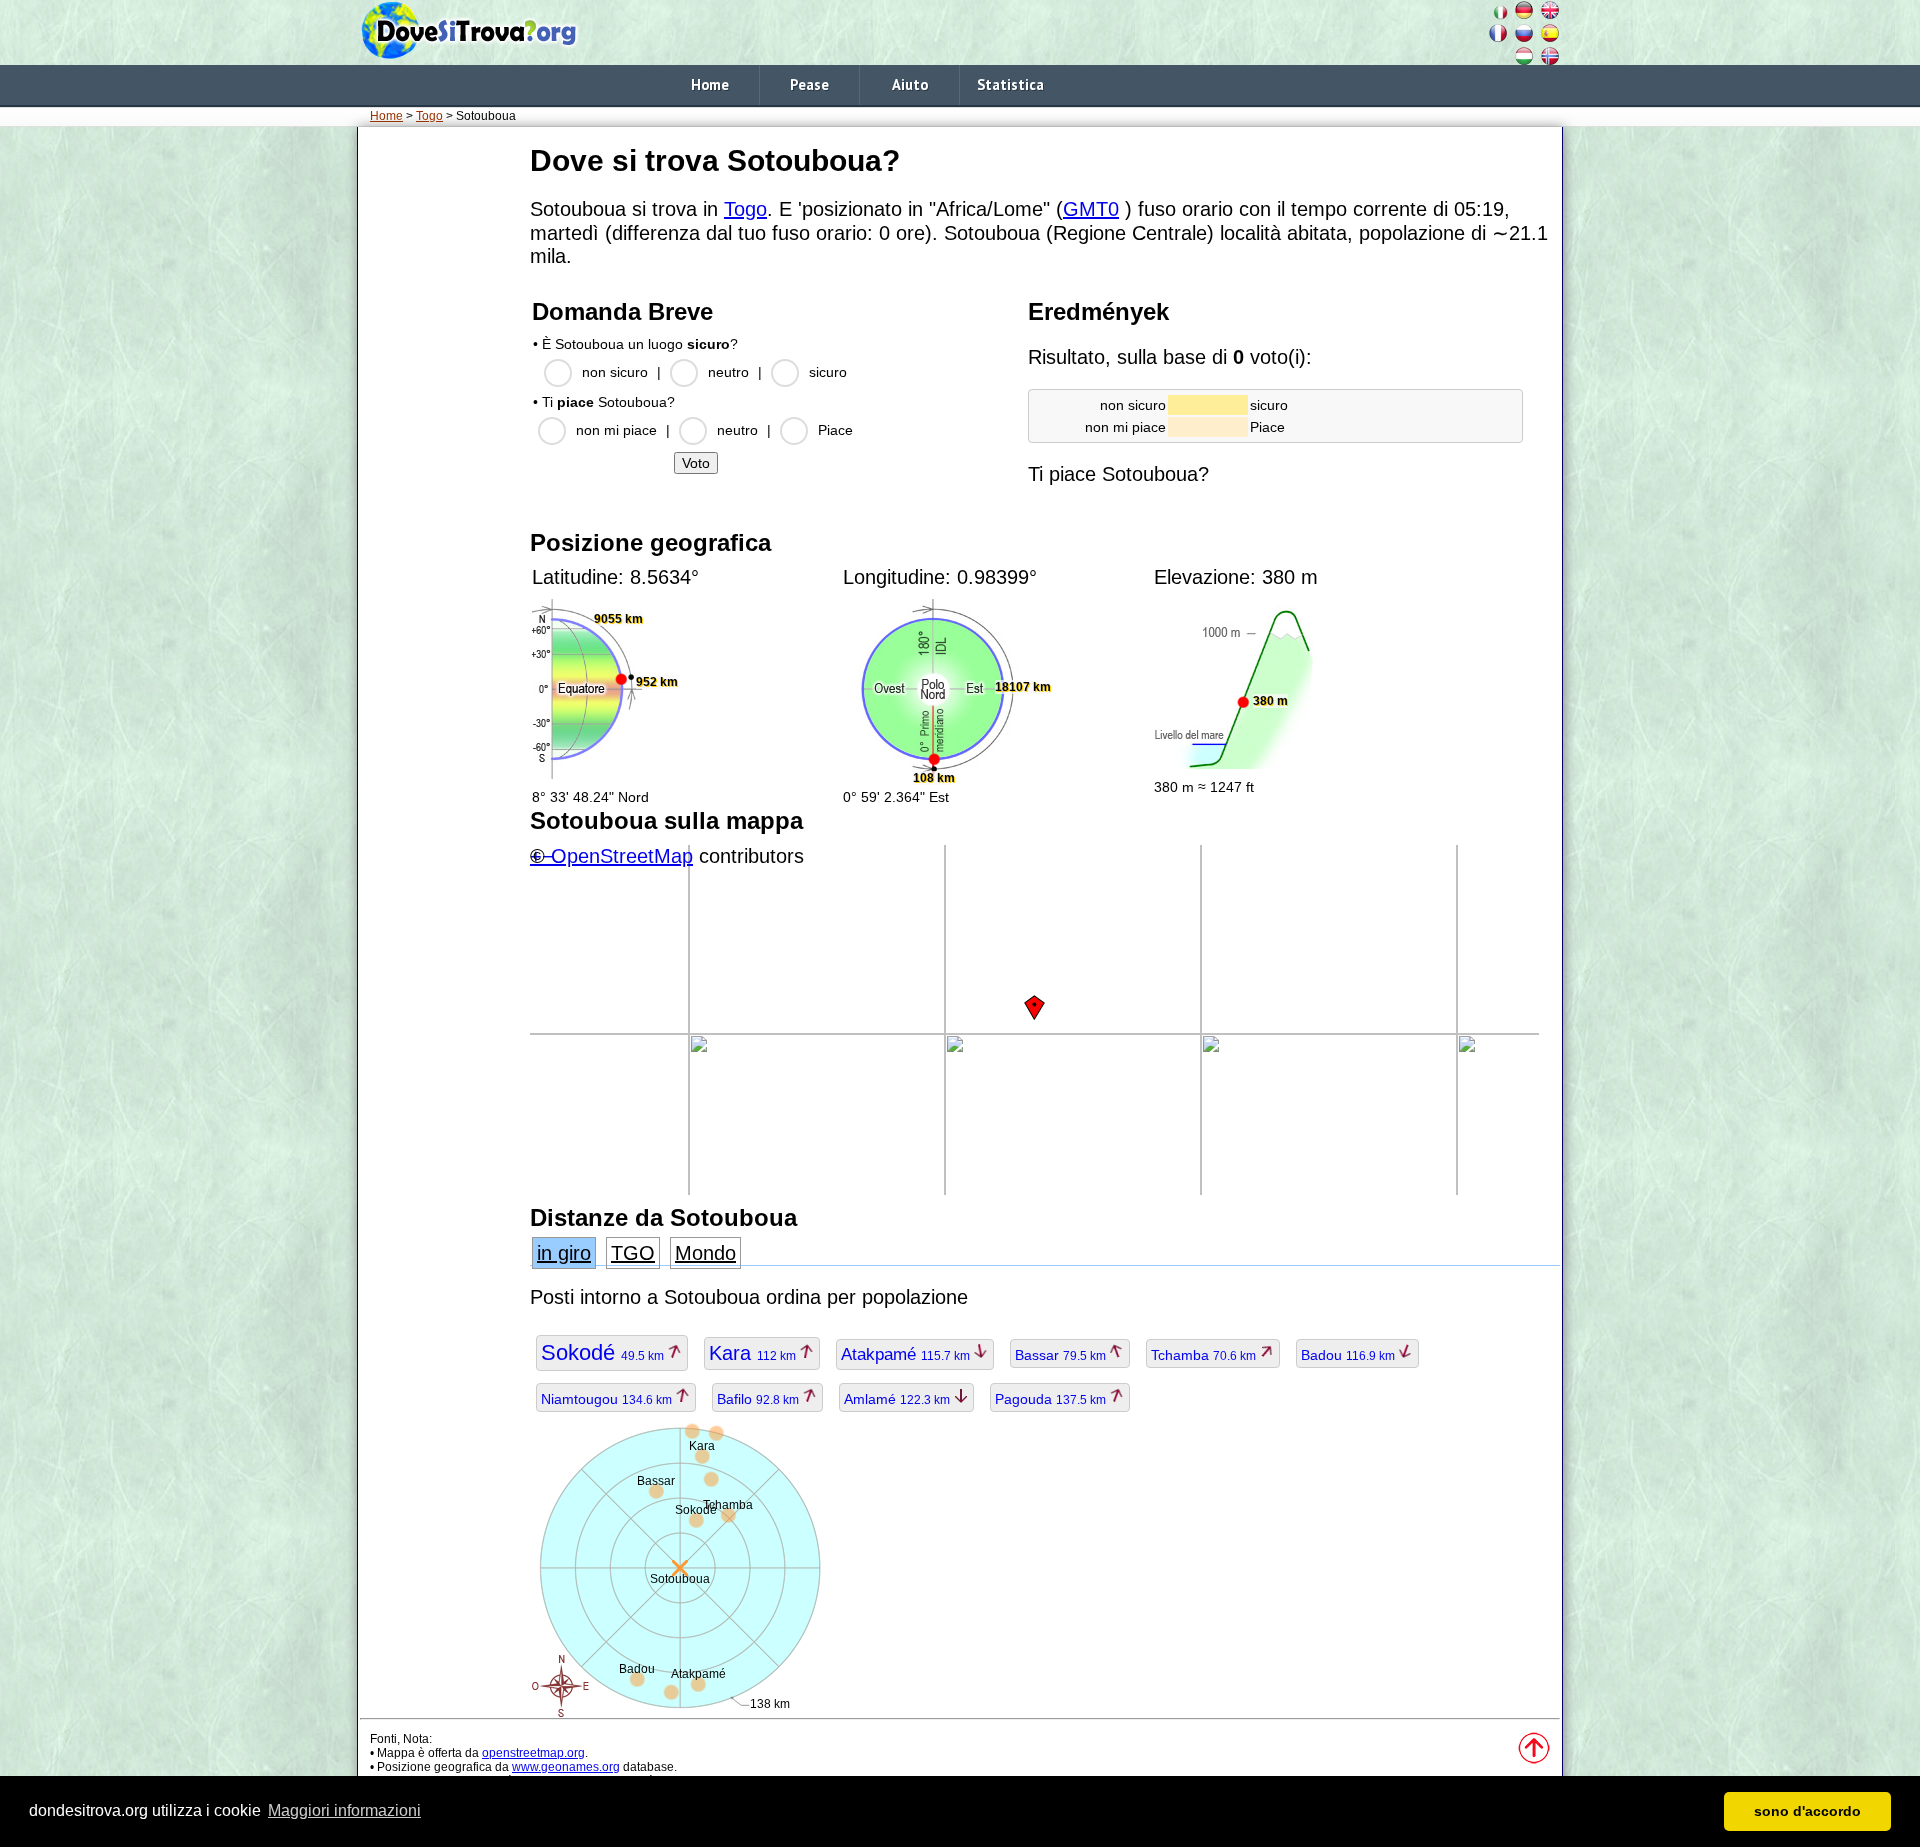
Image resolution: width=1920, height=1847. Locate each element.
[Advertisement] (440, 439)
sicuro (828, 372)
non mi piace (616, 430)
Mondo (705, 1253)
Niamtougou (608, 1399)
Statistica (1010, 84)
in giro (564, 1253)
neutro (728, 372)
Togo (429, 116)
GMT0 (1091, 209)
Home (710, 84)
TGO (633, 1253)
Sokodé (604, 1352)
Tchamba (1205, 1355)
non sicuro (615, 372)
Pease (809, 84)
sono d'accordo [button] (1807, 1811)
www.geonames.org (566, 1767)
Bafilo (759, 1399)
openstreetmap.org (533, 1753)
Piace (835, 430)
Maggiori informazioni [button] (344, 1810)
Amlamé (898, 1399)
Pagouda (1052, 1399)
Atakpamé (907, 1354)
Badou (1349, 1355)
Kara (754, 1353)
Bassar (1062, 1355)
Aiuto (910, 84)
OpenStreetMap (622, 856)
